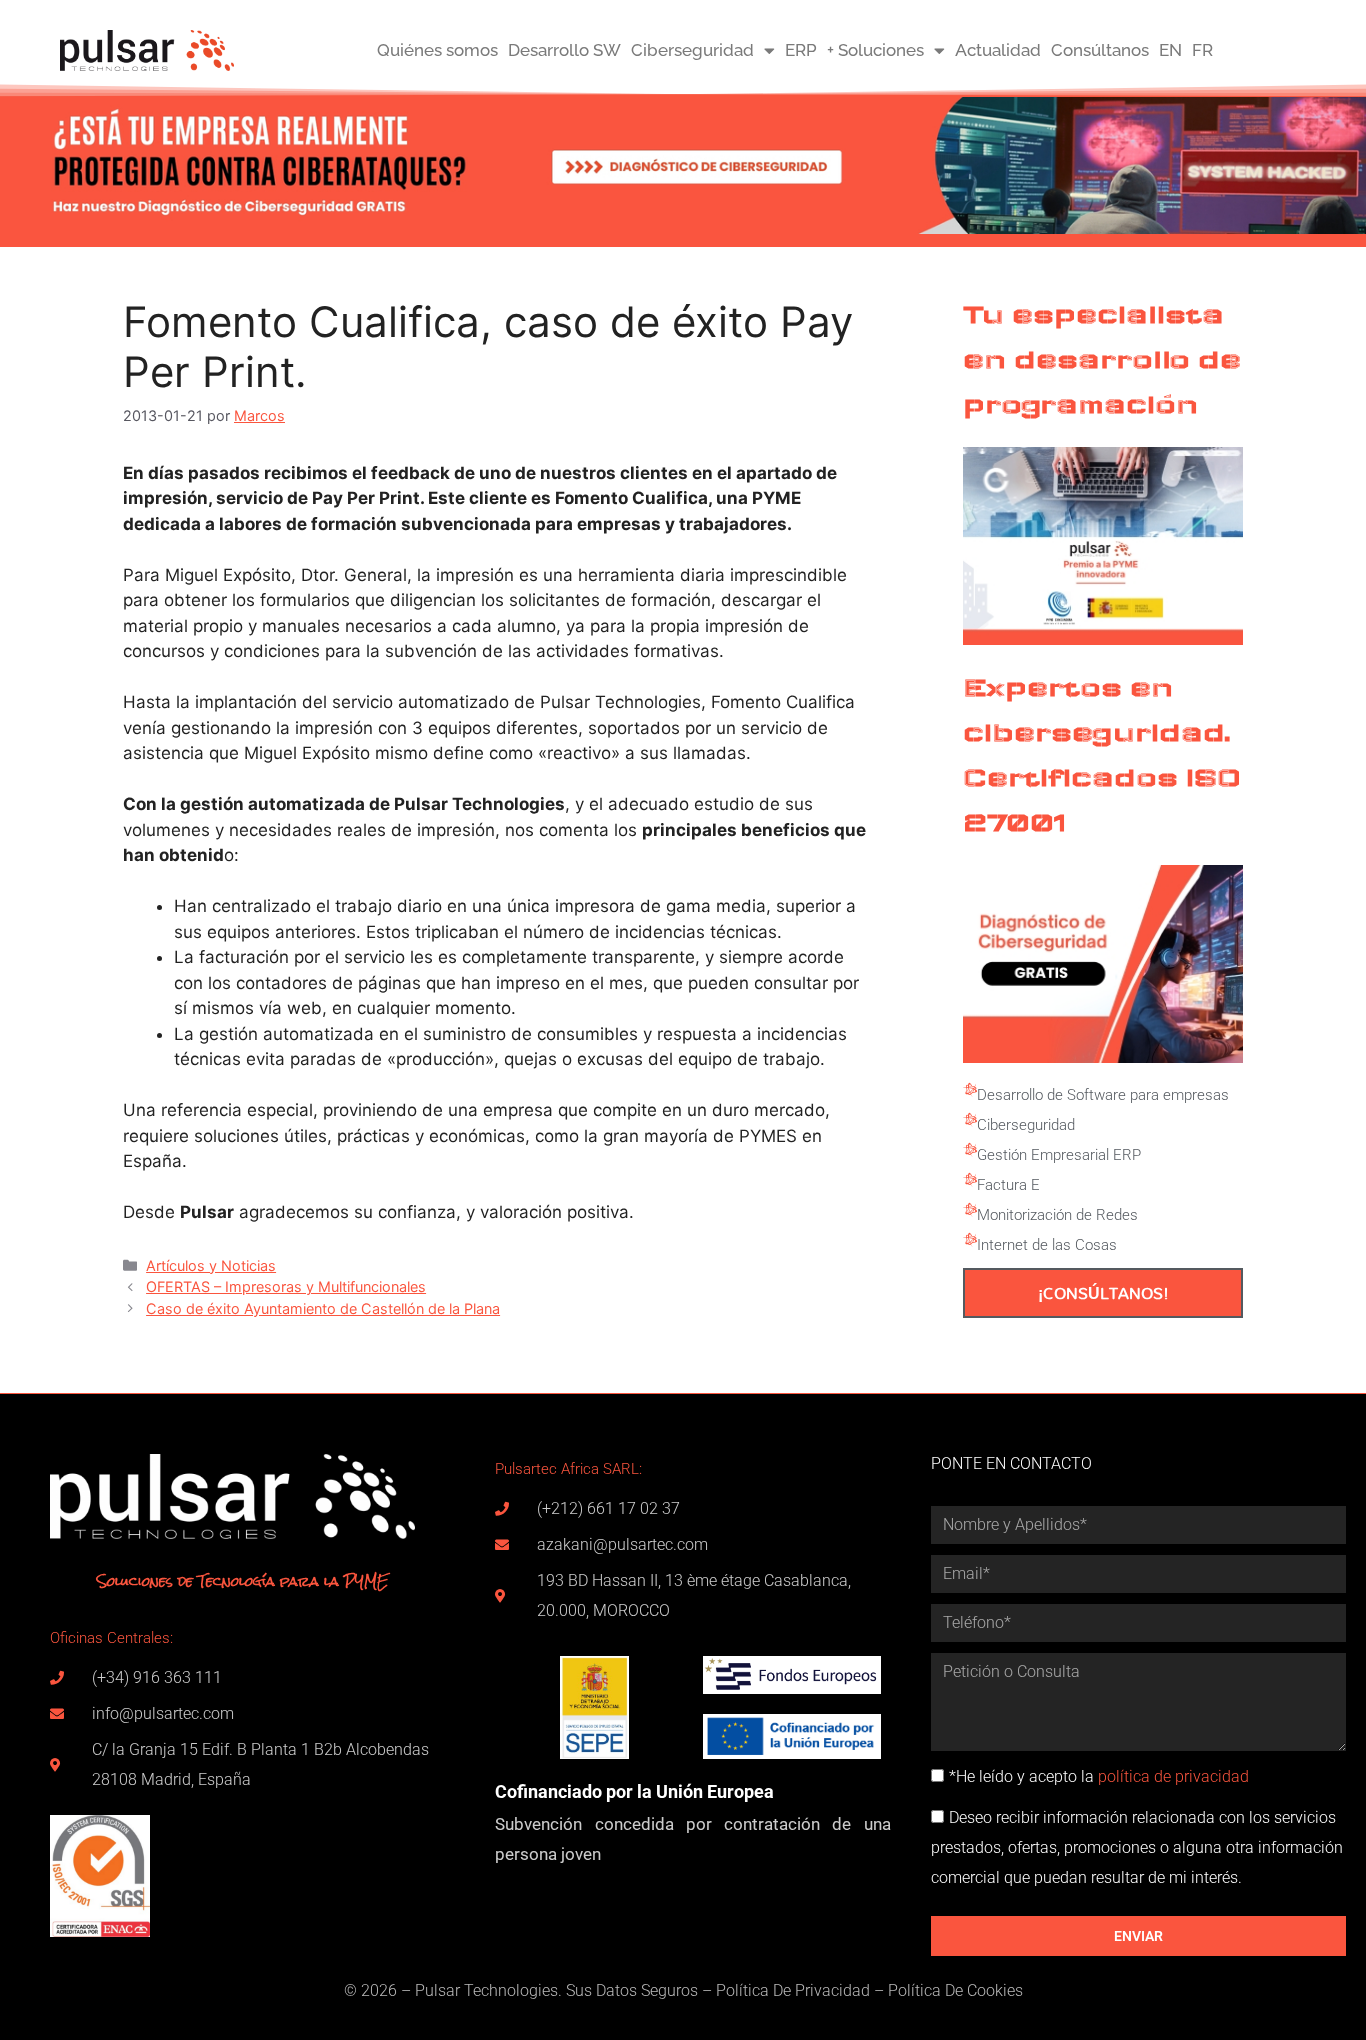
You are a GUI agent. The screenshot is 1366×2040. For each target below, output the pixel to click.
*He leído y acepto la (1099, 1776)
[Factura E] (970, 1180)
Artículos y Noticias (211, 1265)
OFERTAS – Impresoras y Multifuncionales (286, 1286)
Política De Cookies (955, 1990)
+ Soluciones (875, 50)
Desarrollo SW (564, 50)
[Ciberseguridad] (970, 1120)
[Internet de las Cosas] (970, 1240)
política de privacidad (1173, 1776)
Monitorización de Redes (1057, 1215)
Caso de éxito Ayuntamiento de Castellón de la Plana (323, 1308)
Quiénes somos (437, 50)
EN (1170, 50)
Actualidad (998, 50)
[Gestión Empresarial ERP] (970, 1150)
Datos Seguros (647, 1990)
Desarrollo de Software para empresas (1103, 1095)
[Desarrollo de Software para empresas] (970, 1090)
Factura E (1008, 1185)
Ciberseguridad (692, 50)
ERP (801, 50)
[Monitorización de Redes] (970, 1210)
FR (1202, 50)
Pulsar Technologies (486, 1990)
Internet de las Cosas (1047, 1245)
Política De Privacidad (793, 1990)
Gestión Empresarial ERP (1059, 1155)
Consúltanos (1100, 50)
